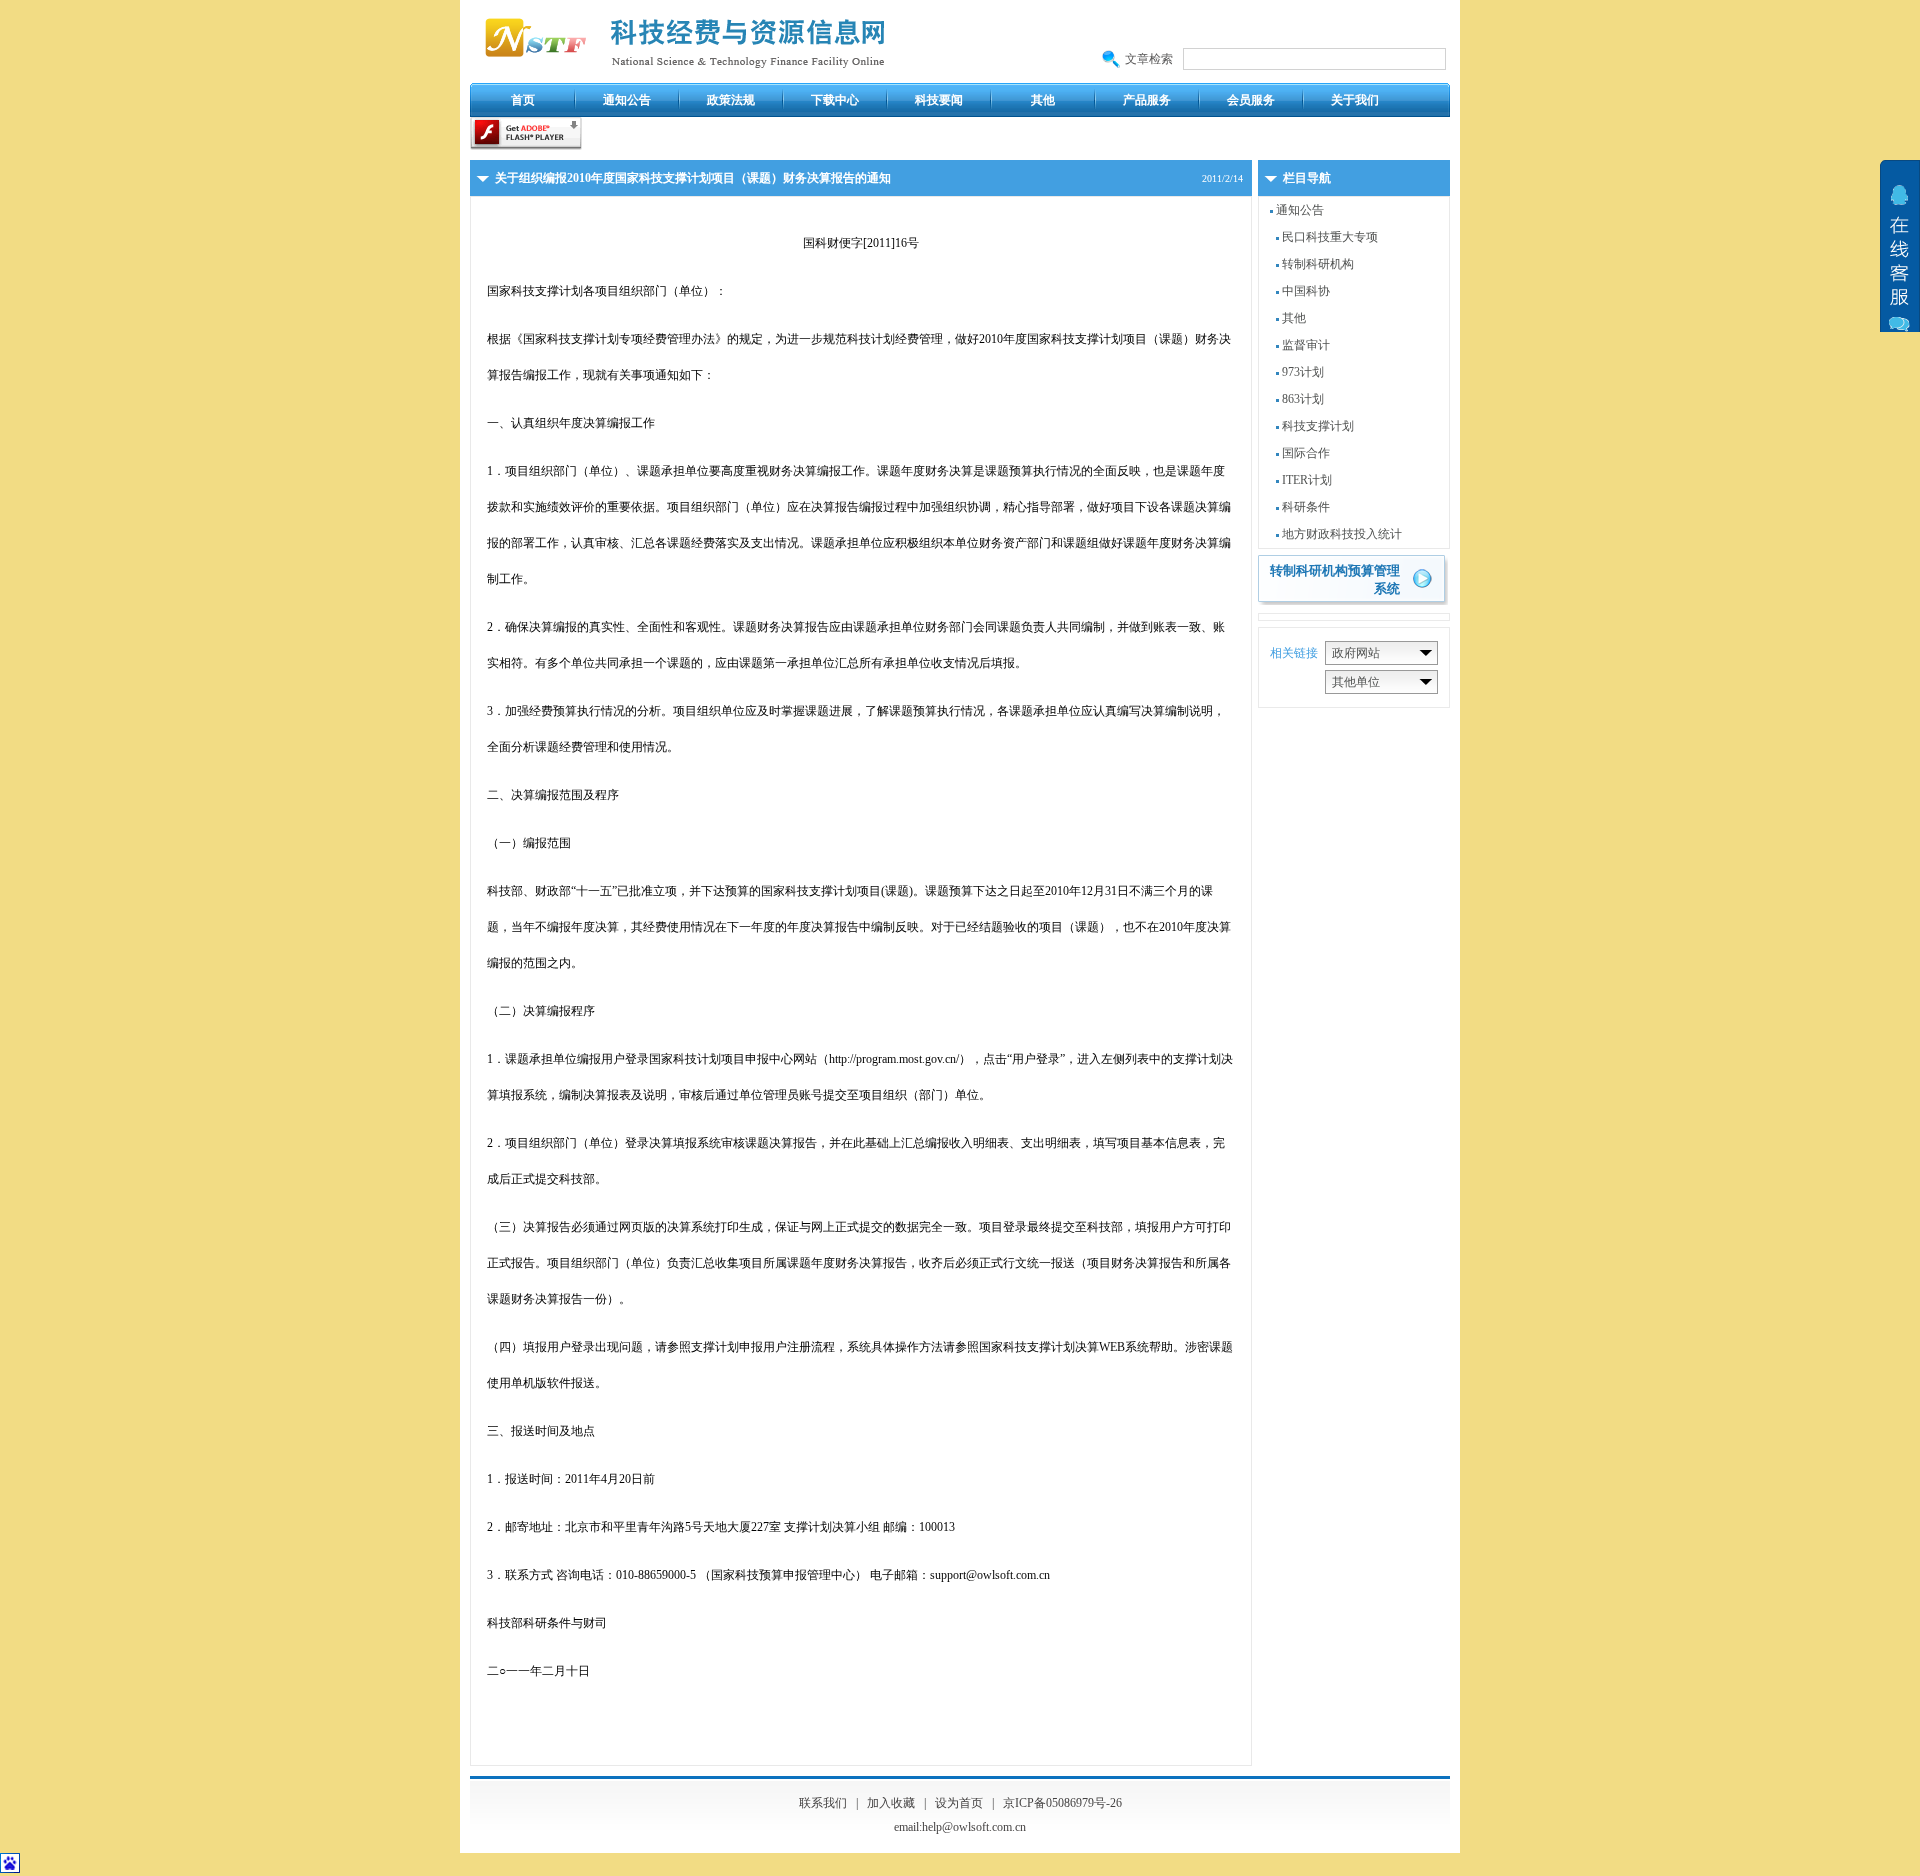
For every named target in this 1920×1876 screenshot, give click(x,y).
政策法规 (731, 100)
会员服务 (1251, 100)
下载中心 (835, 100)
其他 (1043, 100)
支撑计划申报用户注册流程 (763, 1347)
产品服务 (1147, 100)
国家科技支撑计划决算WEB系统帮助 (1076, 1347)
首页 (523, 100)
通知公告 (627, 100)
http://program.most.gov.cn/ (894, 1059)
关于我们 (1355, 100)
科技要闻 (939, 100)
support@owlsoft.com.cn (990, 1575)
